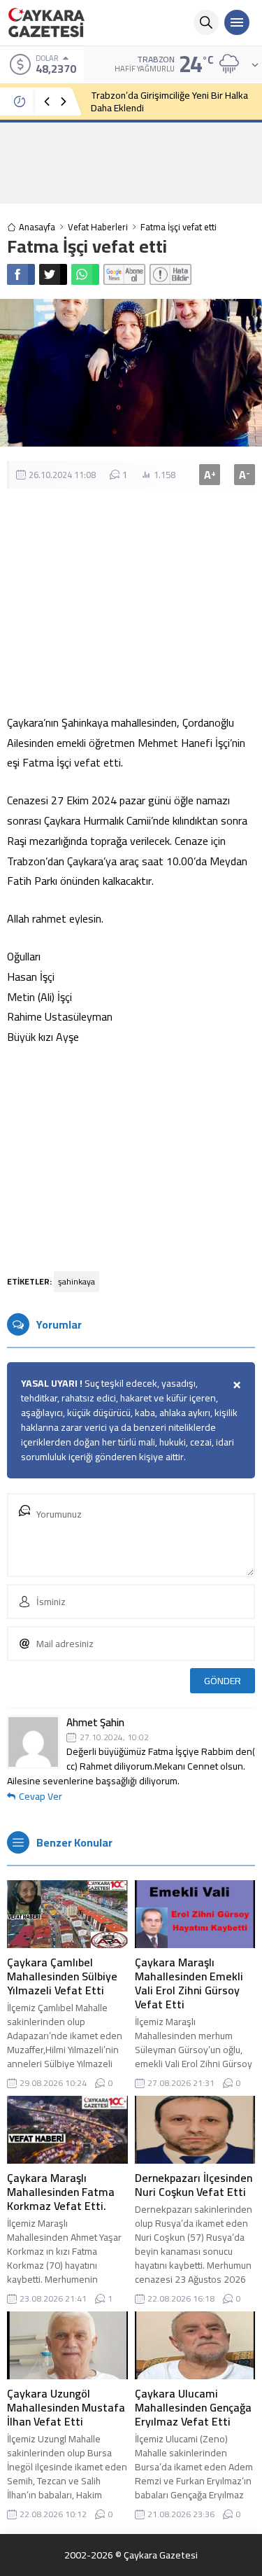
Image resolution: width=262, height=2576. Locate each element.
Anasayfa (37, 227)
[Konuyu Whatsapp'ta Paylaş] (85, 274)
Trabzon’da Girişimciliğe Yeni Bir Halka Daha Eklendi (169, 101)
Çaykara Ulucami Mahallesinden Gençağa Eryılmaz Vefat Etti (193, 2407)
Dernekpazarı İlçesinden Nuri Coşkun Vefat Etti (194, 2185)
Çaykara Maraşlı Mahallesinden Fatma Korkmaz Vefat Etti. (61, 2192)
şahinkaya (77, 1281)
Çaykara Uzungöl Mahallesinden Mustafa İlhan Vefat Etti (66, 2407)
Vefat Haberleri (98, 227)
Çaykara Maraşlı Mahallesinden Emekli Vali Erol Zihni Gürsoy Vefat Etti (189, 1983)
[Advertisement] (131, 162)
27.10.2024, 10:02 (114, 1737)
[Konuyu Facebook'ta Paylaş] (21, 274)
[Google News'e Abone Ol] (124, 274)
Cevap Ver (41, 1796)
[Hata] (170, 274)
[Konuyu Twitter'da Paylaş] (53, 274)
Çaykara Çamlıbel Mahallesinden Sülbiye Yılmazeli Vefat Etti (62, 1976)
